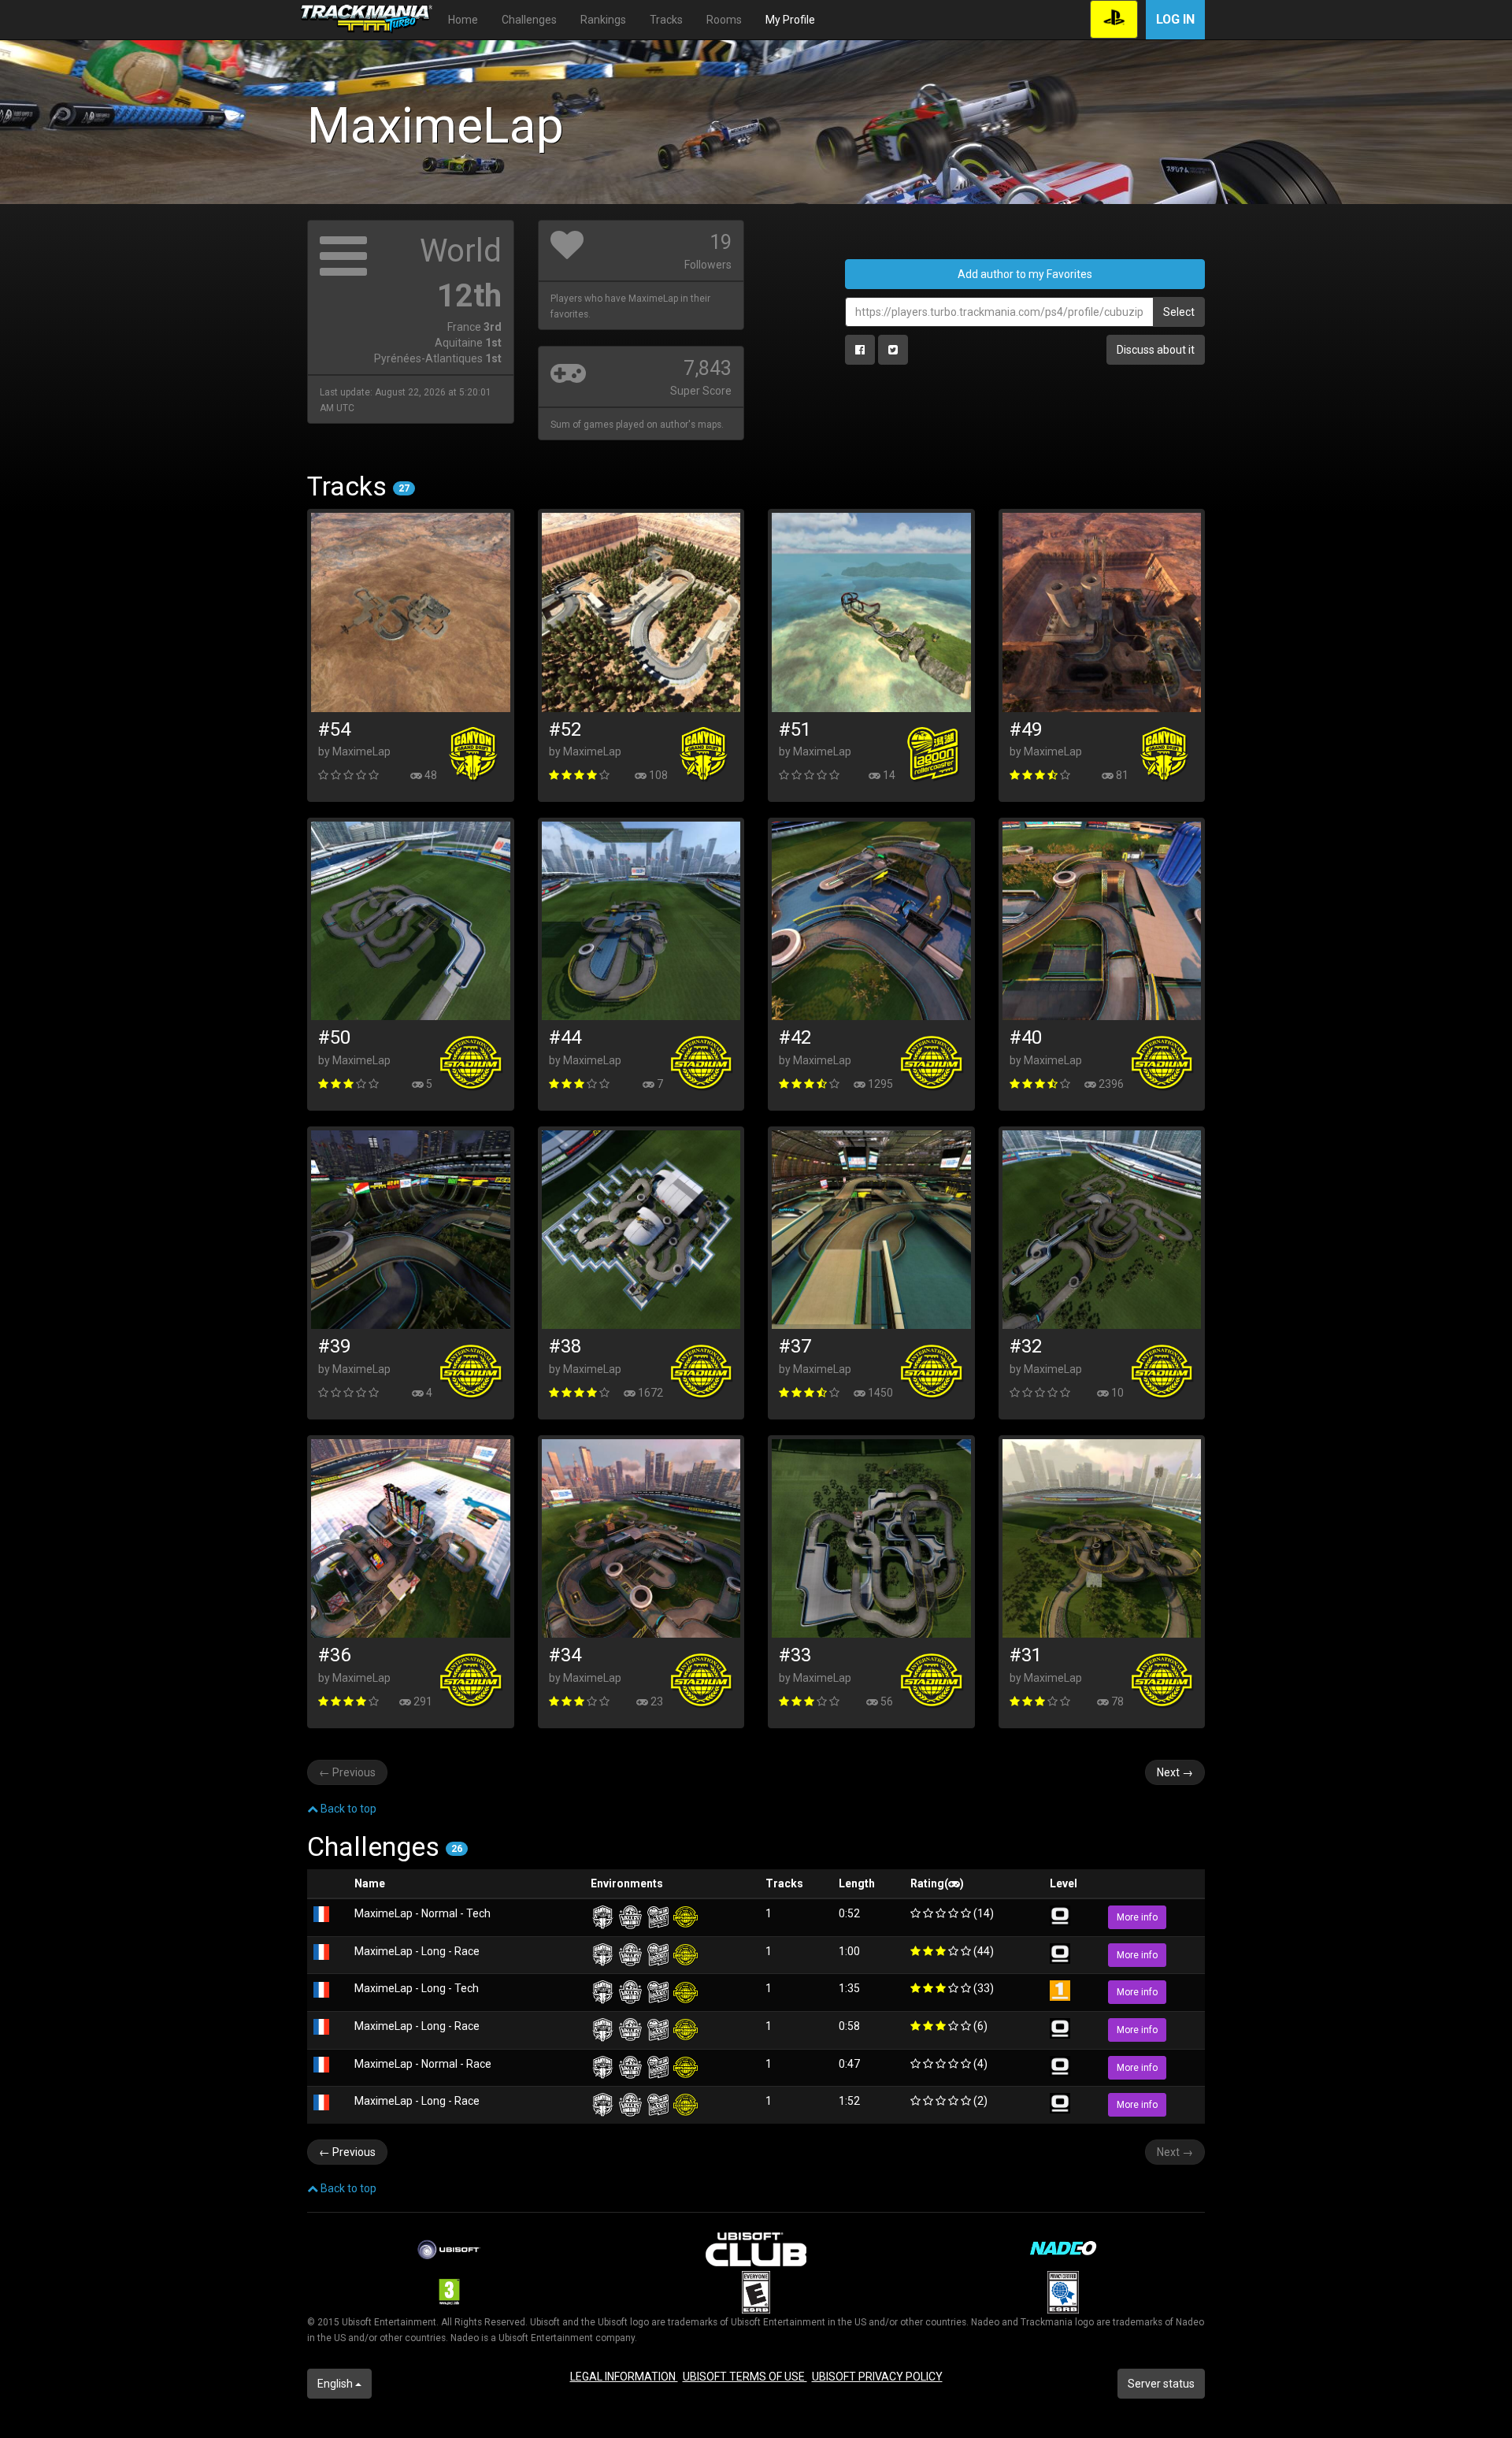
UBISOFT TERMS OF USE (745, 2377)
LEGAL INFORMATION (624, 2377)
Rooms (724, 20)
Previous (347, 1772)
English (336, 2384)
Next (1175, 1772)
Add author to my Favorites (1025, 274)
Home (463, 20)
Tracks (666, 20)
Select (1179, 312)
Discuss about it (1156, 350)
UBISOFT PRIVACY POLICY (877, 2377)
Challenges (529, 20)
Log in (1175, 19)
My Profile (790, 20)
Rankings (603, 20)
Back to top (347, 1809)
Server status (1161, 2384)
